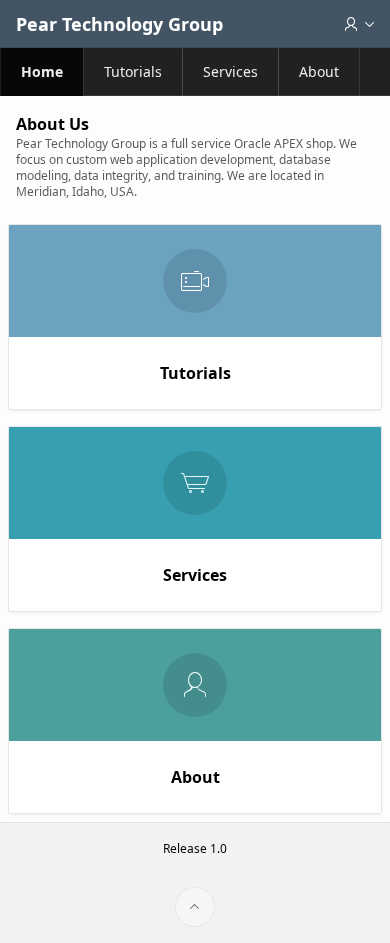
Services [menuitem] (230, 71)
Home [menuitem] (42, 71)
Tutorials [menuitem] (133, 71)
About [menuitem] (319, 71)
